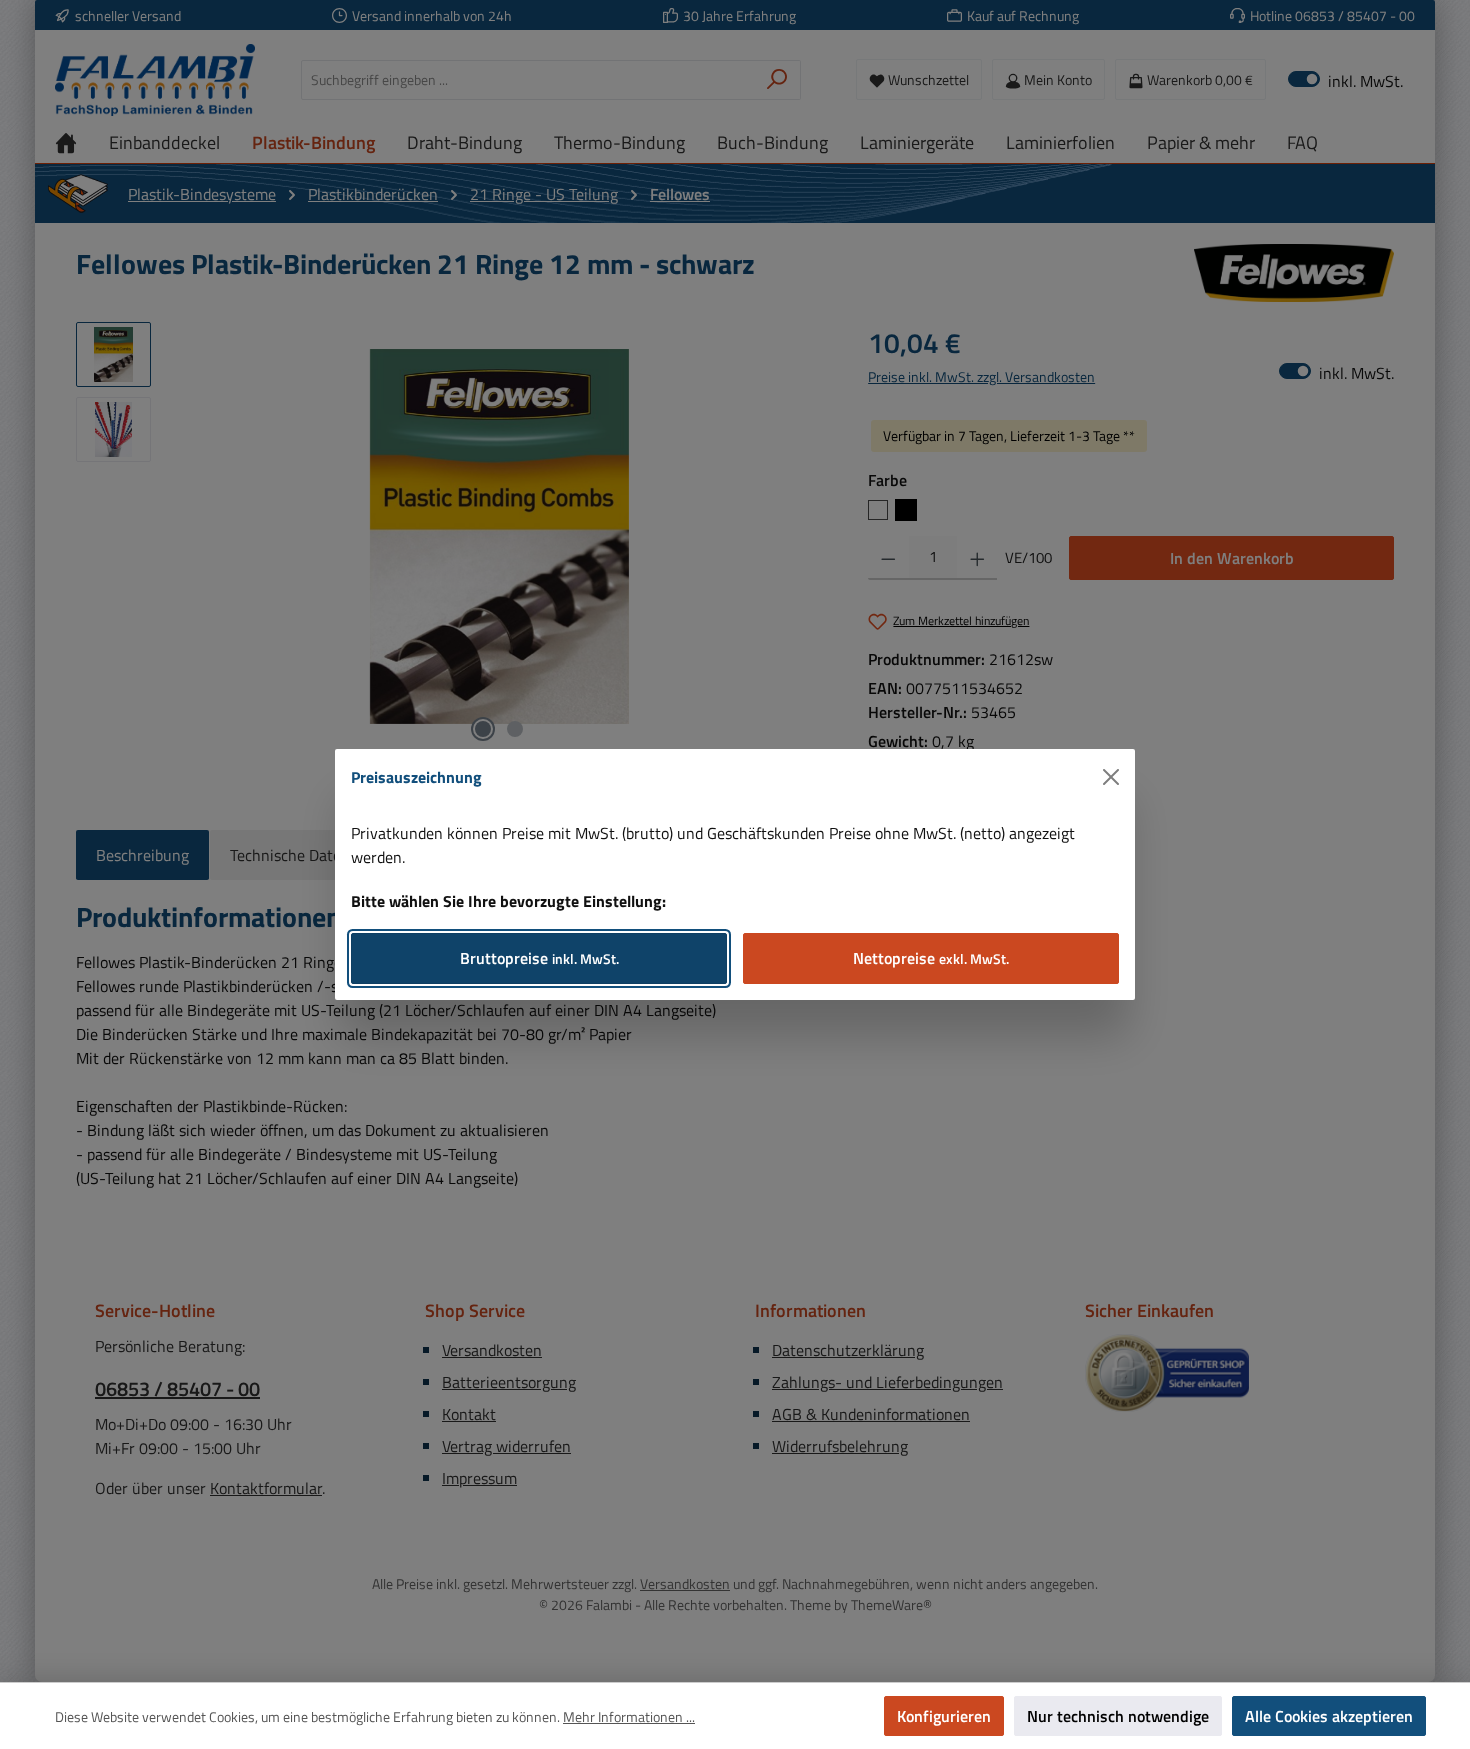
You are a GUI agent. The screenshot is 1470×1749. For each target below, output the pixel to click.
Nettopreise (931, 958)
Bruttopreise (539, 958)
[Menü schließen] (1111, 777)
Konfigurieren (944, 1716)
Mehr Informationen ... (629, 1716)
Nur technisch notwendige (1118, 1716)
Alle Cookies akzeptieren (1329, 1716)
